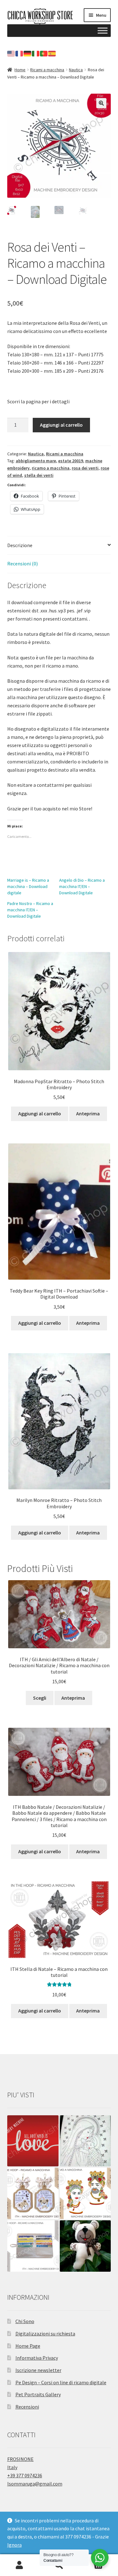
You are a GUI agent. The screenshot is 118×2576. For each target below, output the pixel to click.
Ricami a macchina (47, 70)
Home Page (28, 2346)
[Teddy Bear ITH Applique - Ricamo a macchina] (85, 2246)
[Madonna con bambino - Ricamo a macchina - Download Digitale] (85, 2141)
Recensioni (27, 2407)
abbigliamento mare (36, 461)
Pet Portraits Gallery (38, 2394)
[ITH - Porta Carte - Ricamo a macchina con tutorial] (33, 2246)
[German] (28, 53)
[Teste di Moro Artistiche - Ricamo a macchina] (85, 2193)
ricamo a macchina (51, 468)
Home (20, 70)
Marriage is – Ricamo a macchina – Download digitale (28, 886)
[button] (101, 103)
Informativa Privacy (37, 2358)
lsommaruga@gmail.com (35, 2484)
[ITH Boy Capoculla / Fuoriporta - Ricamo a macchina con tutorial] (33, 2193)
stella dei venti (39, 475)
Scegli (40, 1698)
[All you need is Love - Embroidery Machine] (33, 2141)
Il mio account (20, 2565)
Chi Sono (25, 2321)
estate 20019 (71, 461)
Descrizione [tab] (20, 545)
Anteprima (88, 1113)
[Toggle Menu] (103, 30)
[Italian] (36, 53)
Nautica (76, 70)
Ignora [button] (14, 2545)
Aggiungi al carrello (61, 425)
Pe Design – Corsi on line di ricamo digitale (61, 2382)
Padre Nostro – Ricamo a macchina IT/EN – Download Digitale (30, 910)
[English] (11, 53)
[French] (20, 53)
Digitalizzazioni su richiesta (45, 2334)
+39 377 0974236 (25, 2475)
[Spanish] (52, 53)
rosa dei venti (85, 468)
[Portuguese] (44, 53)
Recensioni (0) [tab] (22, 564)
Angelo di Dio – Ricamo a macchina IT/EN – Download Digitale (82, 886)
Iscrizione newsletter (38, 2370)
